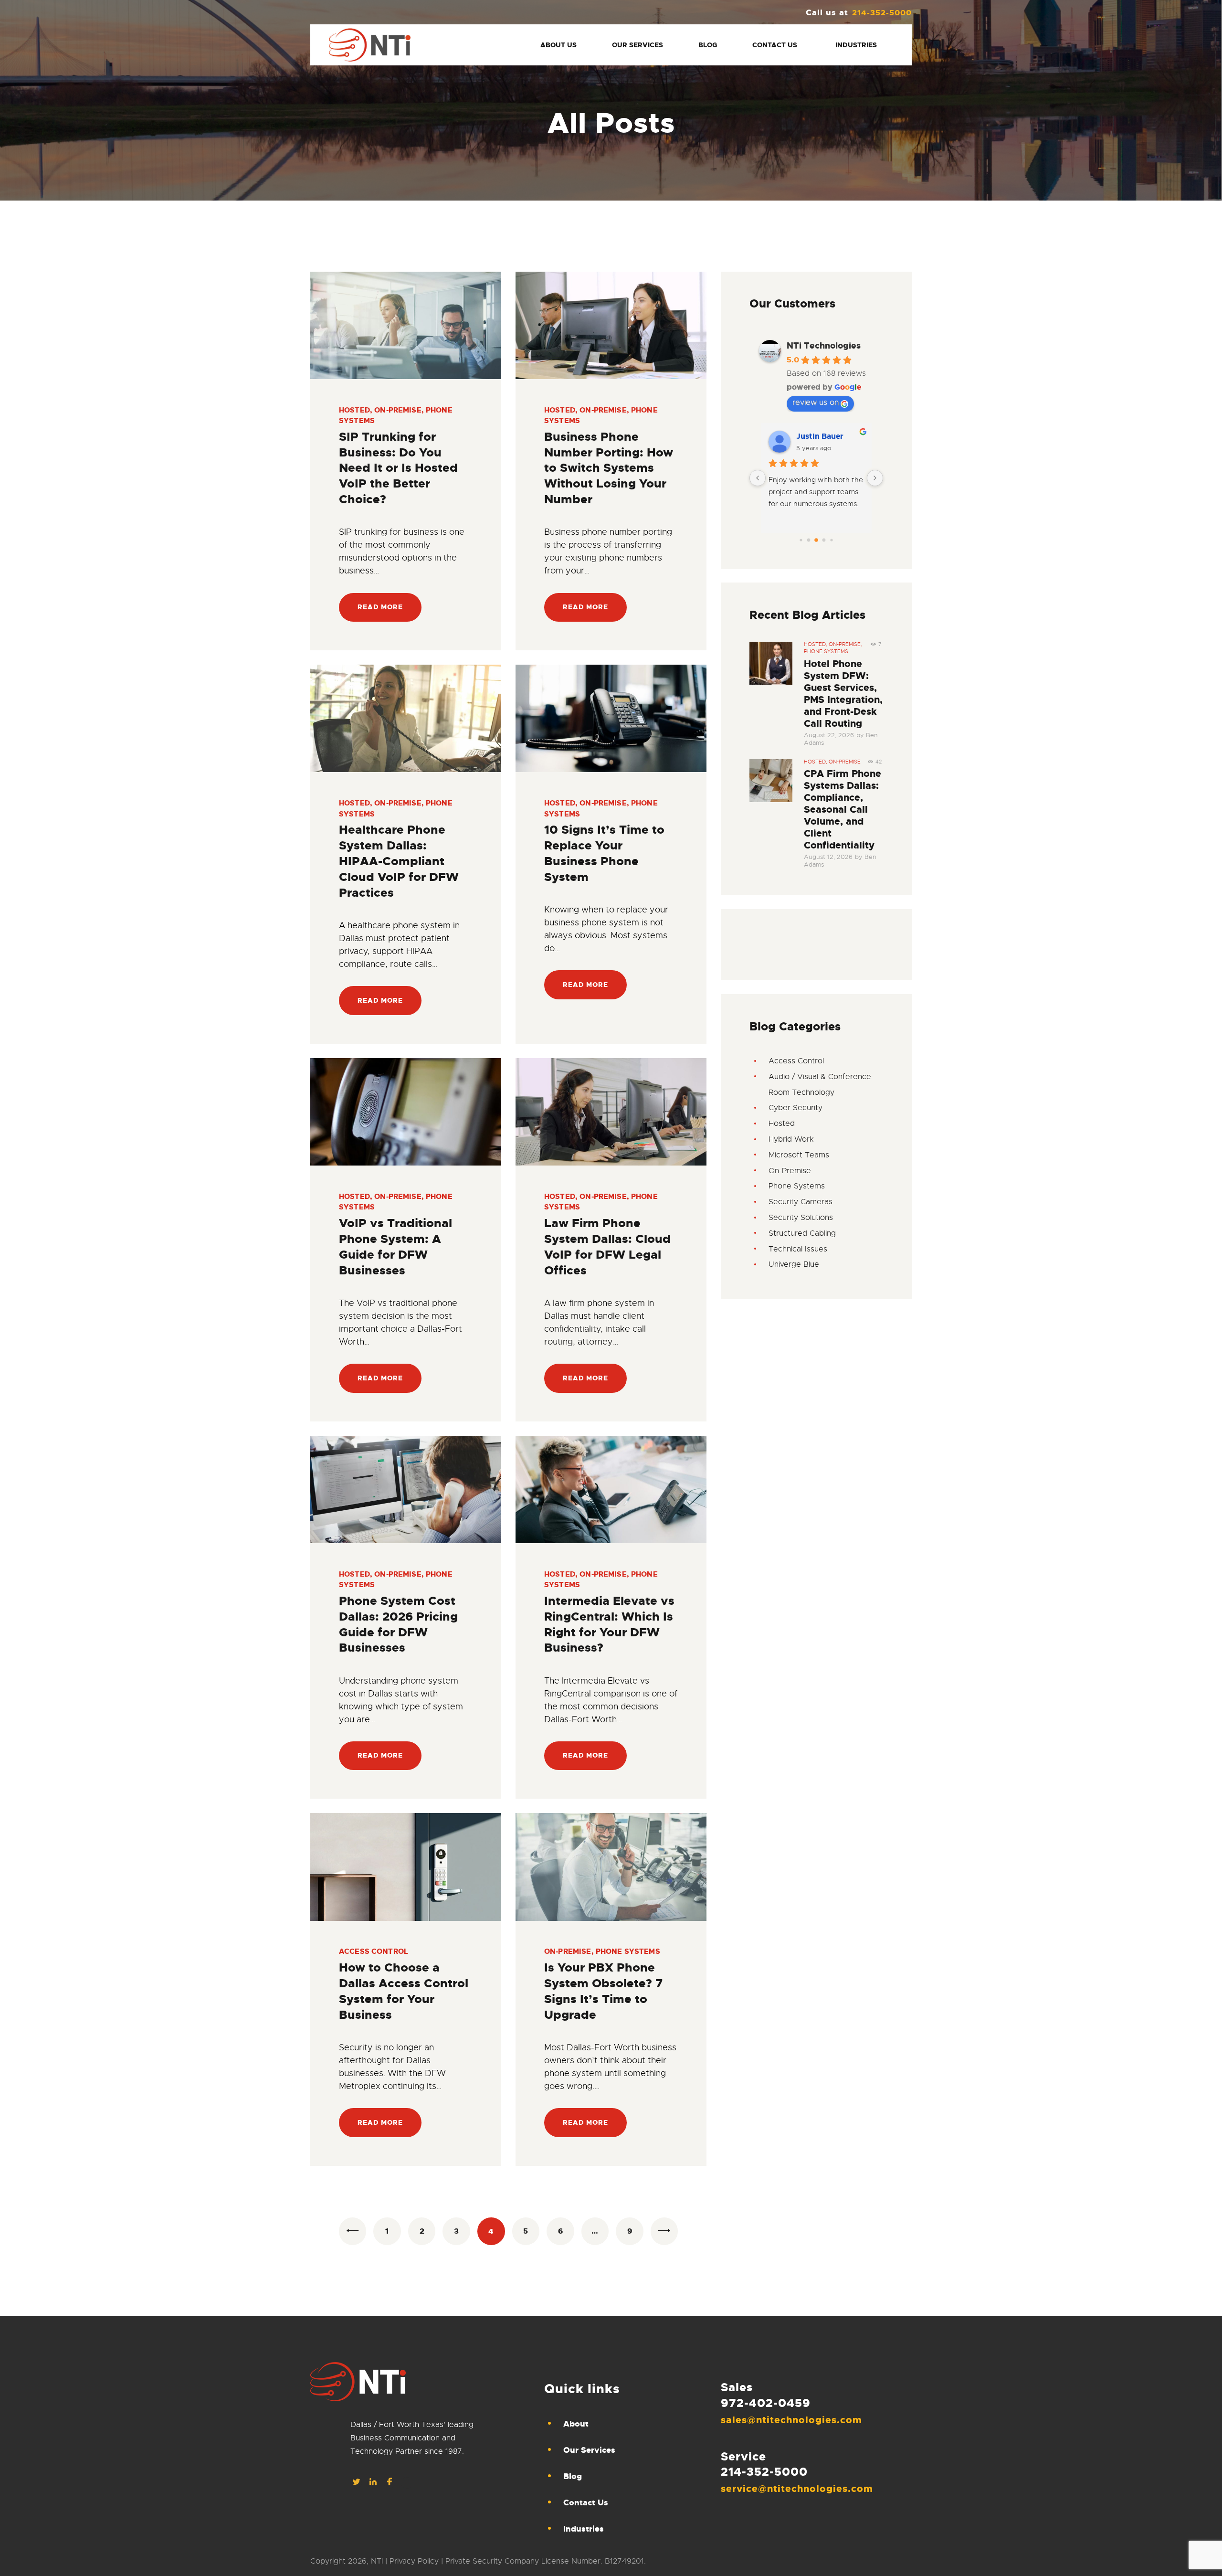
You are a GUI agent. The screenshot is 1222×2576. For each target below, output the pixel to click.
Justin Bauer (820, 436)
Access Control (374, 1951)
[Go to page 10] (831, 540)
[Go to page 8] (816, 540)
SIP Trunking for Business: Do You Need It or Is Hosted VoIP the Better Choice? (398, 468)
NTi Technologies (824, 346)
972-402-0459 (766, 2403)
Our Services (589, 2450)
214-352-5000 (764, 2472)
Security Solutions (801, 1218)
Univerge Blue (794, 1264)
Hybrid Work (791, 1139)
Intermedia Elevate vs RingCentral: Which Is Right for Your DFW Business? (609, 1624)
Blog (573, 2476)
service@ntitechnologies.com (797, 2489)
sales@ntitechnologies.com (791, 2420)
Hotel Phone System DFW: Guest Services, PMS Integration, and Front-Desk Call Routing (843, 694)
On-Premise (398, 410)
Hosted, (816, 644)
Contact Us (586, 2502)
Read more (380, 607)
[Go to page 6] (801, 540)
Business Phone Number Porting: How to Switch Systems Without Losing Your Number (609, 468)
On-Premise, (845, 644)
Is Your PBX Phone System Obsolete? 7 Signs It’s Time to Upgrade (603, 1991)
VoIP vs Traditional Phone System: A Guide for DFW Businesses (395, 1247)
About (576, 2424)
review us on (816, 403)
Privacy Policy (414, 2561)
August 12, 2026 (828, 857)
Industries (584, 2529)
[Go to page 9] (824, 540)
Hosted (354, 410)
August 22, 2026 (829, 735)
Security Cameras (801, 1202)
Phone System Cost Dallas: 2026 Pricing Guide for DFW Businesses (398, 1624)
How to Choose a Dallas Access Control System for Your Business (404, 1991)
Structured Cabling (802, 1233)
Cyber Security (795, 1108)
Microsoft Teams (799, 1155)
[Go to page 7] (809, 540)
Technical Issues (798, 1249)
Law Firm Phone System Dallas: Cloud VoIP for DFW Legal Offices (607, 1247)
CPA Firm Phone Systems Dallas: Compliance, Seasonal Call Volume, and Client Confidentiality (843, 810)
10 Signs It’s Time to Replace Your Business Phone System (604, 853)
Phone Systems (628, 1951)
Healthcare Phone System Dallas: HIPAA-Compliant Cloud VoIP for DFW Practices (399, 861)
